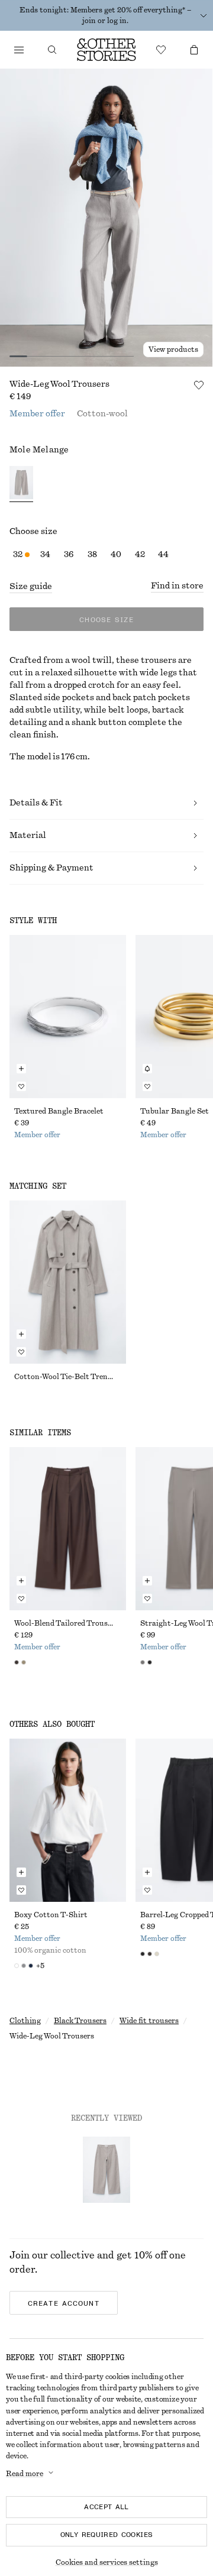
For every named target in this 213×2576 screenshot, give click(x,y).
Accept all (106, 2507)
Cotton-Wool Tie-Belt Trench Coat (68, 1377)
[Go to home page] (106, 50)
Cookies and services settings (107, 2562)
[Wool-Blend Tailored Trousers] (68, 1529)
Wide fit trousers (149, 2021)
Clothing (25, 2021)
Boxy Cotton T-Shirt (51, 1915)
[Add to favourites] (199, 385)
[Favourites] (161, 50)
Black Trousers (80, 2021)
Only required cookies (107, 2535)
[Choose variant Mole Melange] (21, 484)
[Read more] (204, 15)
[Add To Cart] (21, 1069)
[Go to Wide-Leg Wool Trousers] (106, 2170)
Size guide (31, 587)
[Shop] (19, 50)
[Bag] (194, 50)
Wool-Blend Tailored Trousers (66, 1623)
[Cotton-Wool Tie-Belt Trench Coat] (68, 1282)
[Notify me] (147, 1069)
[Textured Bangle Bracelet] (68, 1017)
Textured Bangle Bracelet (59, 1111)
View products (173, 349)
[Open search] (52, 50)
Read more (25, 2474)
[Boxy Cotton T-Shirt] (68, 1820)
